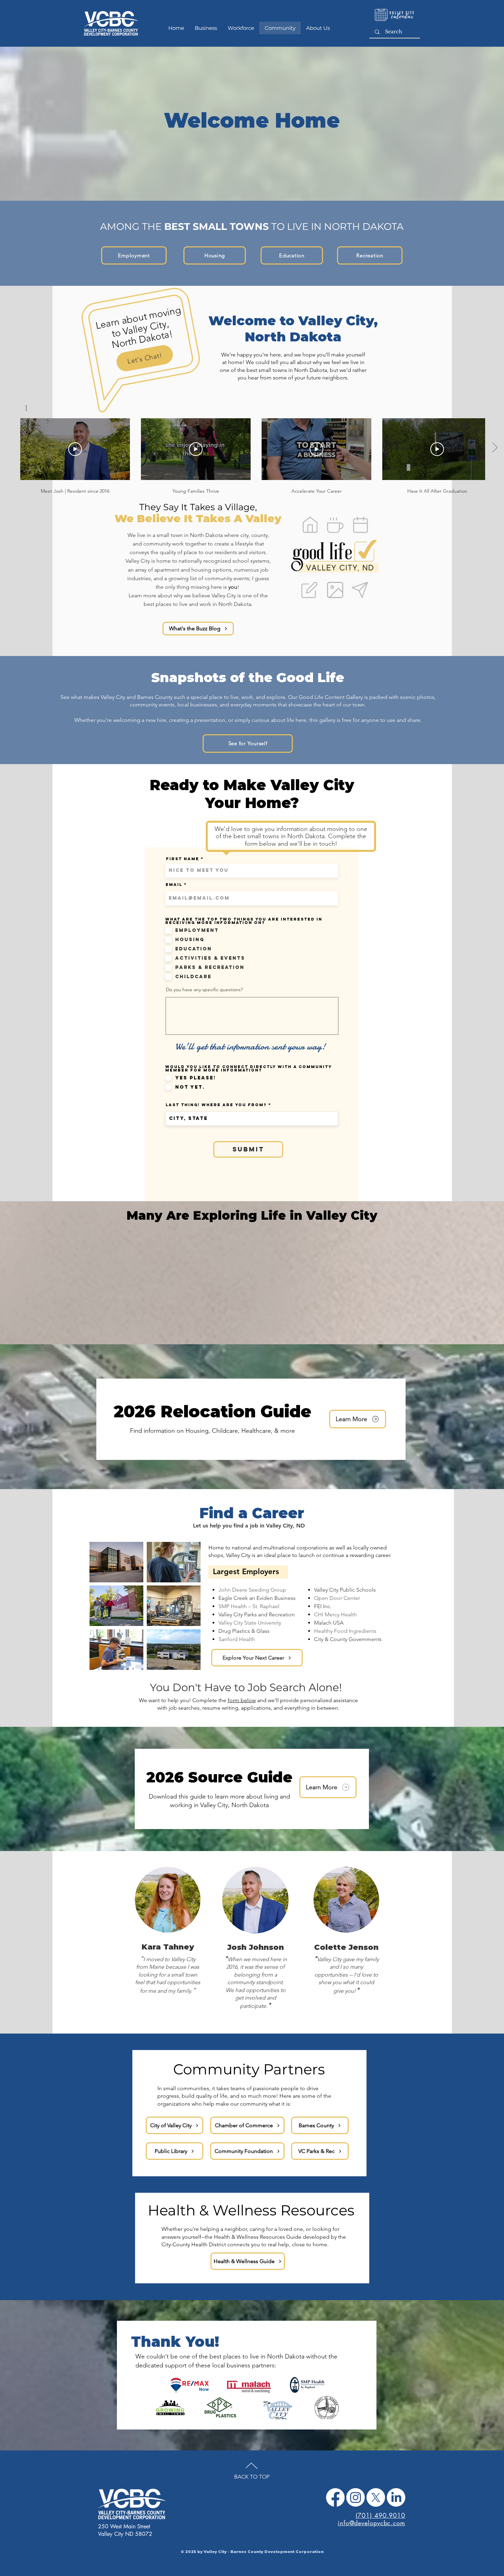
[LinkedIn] (396, 2497)
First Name (183, 859)
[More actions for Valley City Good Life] (30, 408)
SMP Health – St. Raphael (249, 1606)
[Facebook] (335, 2497)
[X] (376, 2497)
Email (174, 885)
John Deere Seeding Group (252, 1590)
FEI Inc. (323, 1606)
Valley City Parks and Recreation (257, 1614)
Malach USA (329, 1623)
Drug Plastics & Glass (244, 1631)
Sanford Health (237, 1639)
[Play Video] (75, 449)
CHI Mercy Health (335, 1614)
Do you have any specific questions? (204, 990)
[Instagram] (356, 2497)
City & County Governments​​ (348, 1639)
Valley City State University (250, 1623)
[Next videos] (495, 448)
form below (242, 1700)
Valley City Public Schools (345, 1590)
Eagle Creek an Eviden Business (257, 1598)
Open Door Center (337, 1598)
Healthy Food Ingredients (345, 1631)
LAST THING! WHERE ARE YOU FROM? (216, 1105)
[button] (30, 408)
